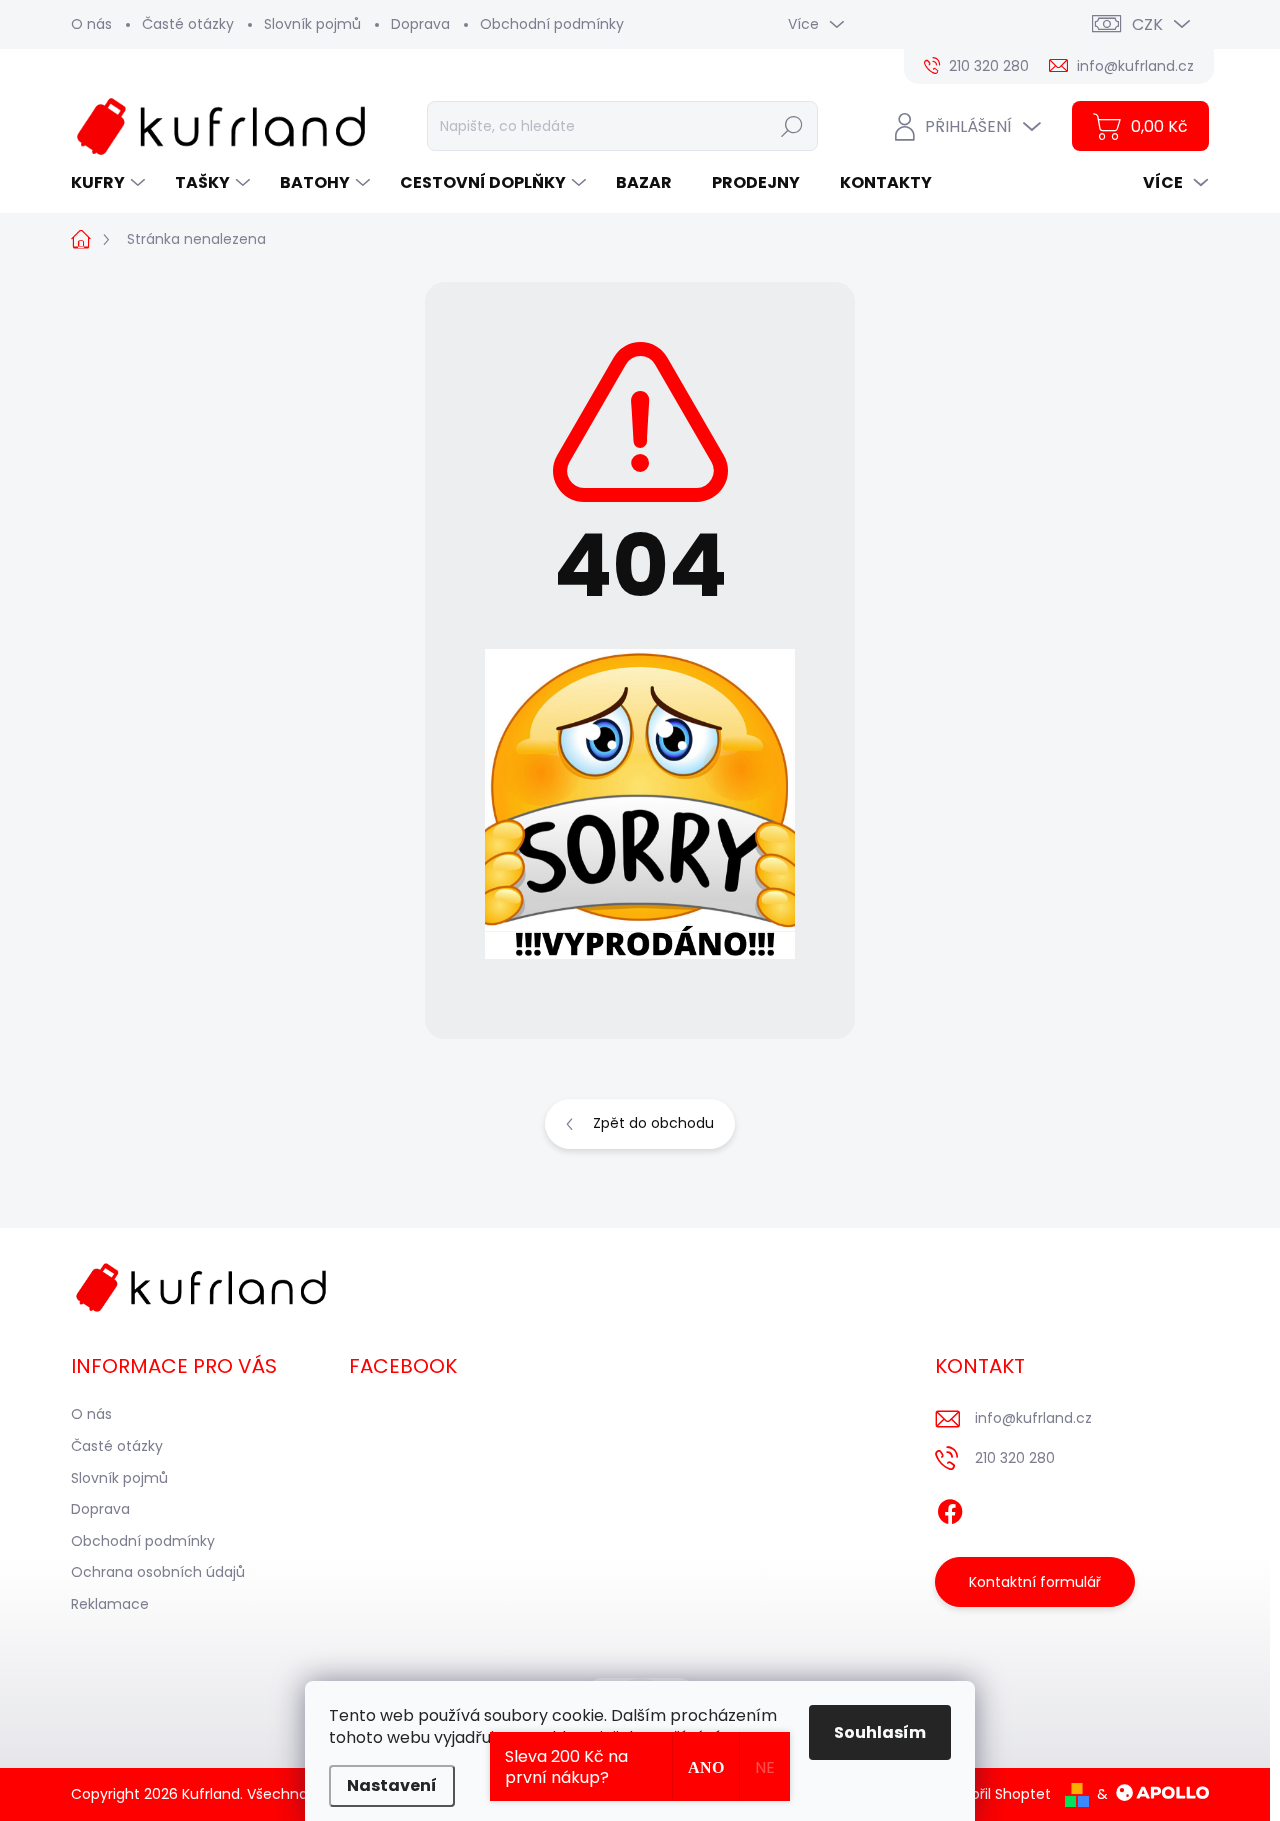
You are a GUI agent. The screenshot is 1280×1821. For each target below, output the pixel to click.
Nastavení (392, 1785)
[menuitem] (110, 183)
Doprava (420, 24)
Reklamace (110, 1604)
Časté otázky (188, 24)
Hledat (792, 126)
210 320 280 (1015, 1458)
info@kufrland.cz (1033, 1418)
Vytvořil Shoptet (995, 1794)
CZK (1147, 24)
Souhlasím (880, 1732)
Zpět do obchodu (653, 1123)
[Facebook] (950, 1509)
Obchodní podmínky (552, 24)
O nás (91, 24)
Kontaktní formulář (1035, 1582)
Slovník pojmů (312, 24)
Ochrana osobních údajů (158, 1572)
